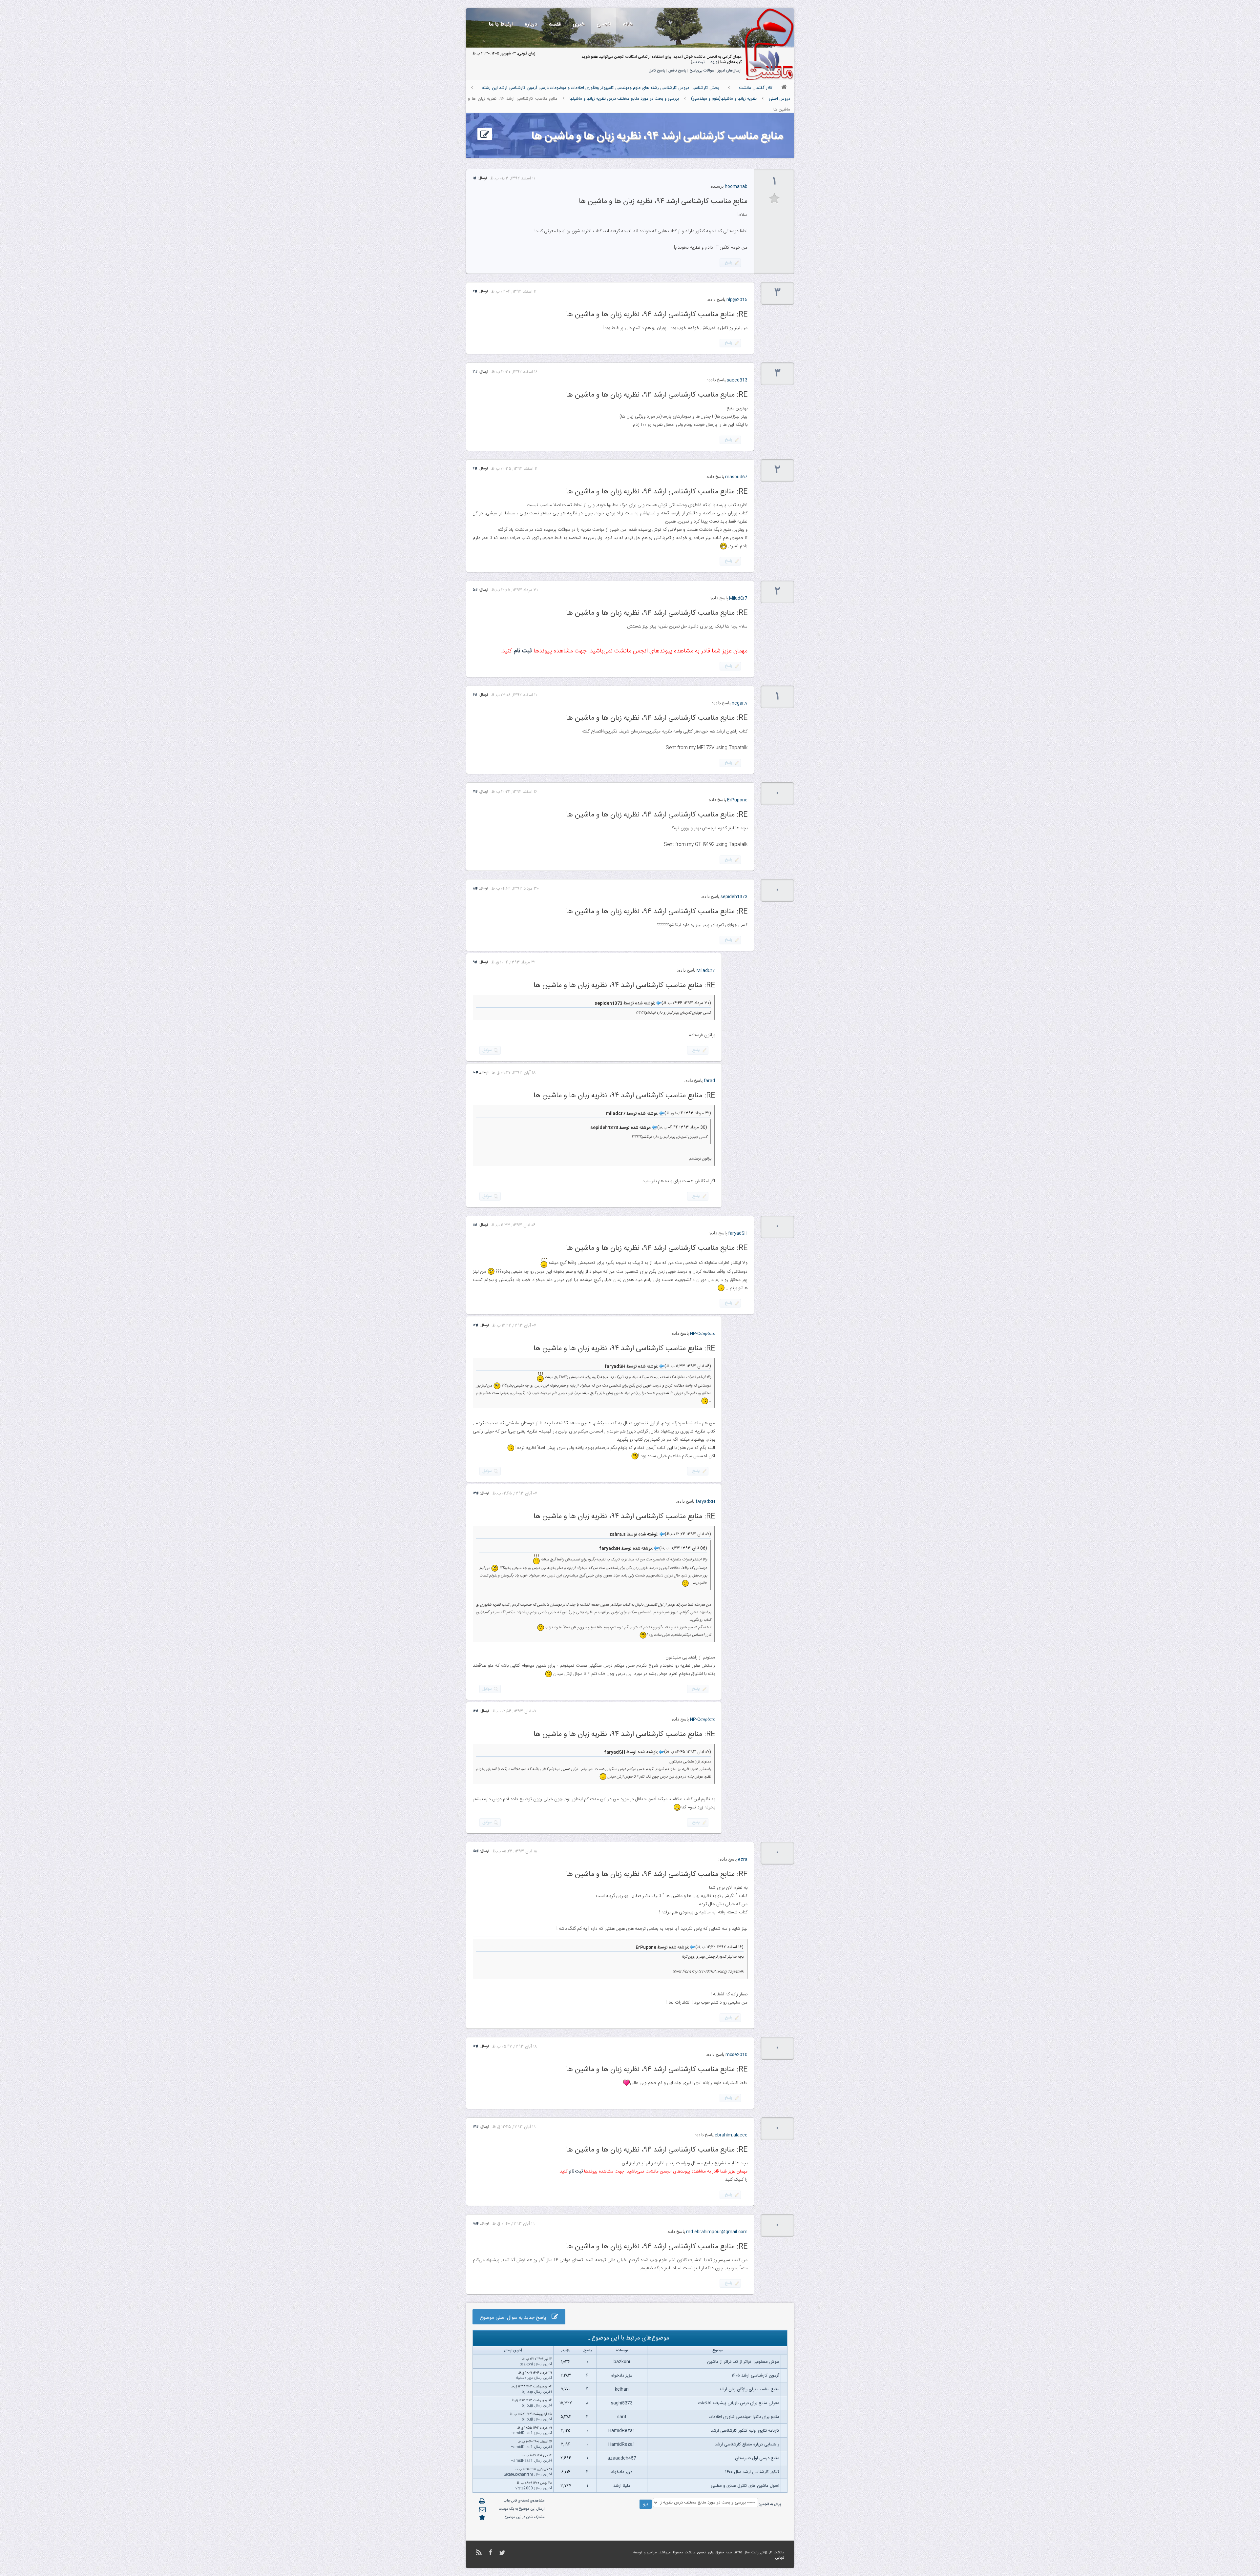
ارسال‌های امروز (730, 71)
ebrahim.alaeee (731, 2135)
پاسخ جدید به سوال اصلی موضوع (516, 2318)
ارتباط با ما (501, 24)
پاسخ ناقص (677, 71)
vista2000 (524, 2488)
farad (709, 1081)
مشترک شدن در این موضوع (525, 2517)
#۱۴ (476, 1711)
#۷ (475, 792)
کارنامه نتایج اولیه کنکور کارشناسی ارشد (745, 2431)
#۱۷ (476, 2127)
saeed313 (737, 380)
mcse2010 (736, 2055)
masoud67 (736, 477)
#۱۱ (475, 1225)
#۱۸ (476, 2224)
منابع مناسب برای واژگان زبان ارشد (749, 2389)
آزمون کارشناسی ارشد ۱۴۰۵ (756, 2376)
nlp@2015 (737, 300)
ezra (743, 1860)
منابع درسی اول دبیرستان (757, 2458)
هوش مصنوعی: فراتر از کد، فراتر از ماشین (743, 2362)
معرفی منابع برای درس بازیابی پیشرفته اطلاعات (739, 2403)
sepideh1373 (734, 897)
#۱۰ (475, 1073)
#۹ (475, 962)
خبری (579, 24)
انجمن (604, 24)
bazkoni (622, 2362)
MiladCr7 (738, 598)
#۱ (475, 178)
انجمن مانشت (696, 2553)
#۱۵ (476, 1851)
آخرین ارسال (543, 2364)
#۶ (475, 695)
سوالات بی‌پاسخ (702, 71)
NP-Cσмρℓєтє (703, 1334)
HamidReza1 (622, 2431)
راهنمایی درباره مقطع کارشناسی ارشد (747, 2444)
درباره (531, 24)
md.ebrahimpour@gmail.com (717, 2232)
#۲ (475, 292)
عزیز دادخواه (622, 2376)
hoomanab (736, 187)
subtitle (775, 199)
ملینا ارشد (622, 2486)
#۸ (475, 889)
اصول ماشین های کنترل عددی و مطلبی (745, 2486)
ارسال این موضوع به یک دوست (522, 2509)
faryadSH (738, 1233)
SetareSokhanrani (518, 2475)
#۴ (475, 469)
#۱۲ (476, 1326)
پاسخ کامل (657, 71)
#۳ (475, 372)
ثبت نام (698, 62)
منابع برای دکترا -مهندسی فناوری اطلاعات (744, 2417)
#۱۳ (476, 1494)
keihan (622, 2389)
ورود (714, 62)
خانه (628, 24)
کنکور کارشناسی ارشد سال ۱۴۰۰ (752, 2472)
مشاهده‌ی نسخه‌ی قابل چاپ (524, 2501)
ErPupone (737, 800)
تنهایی (780, 2558)
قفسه (555, 24)
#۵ (475, 590)
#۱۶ (476, 2047)
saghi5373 (622, 2403)
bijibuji (527, 2392)
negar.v (740, 703)
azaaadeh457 (622, 2458)
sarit (622, 2417)
